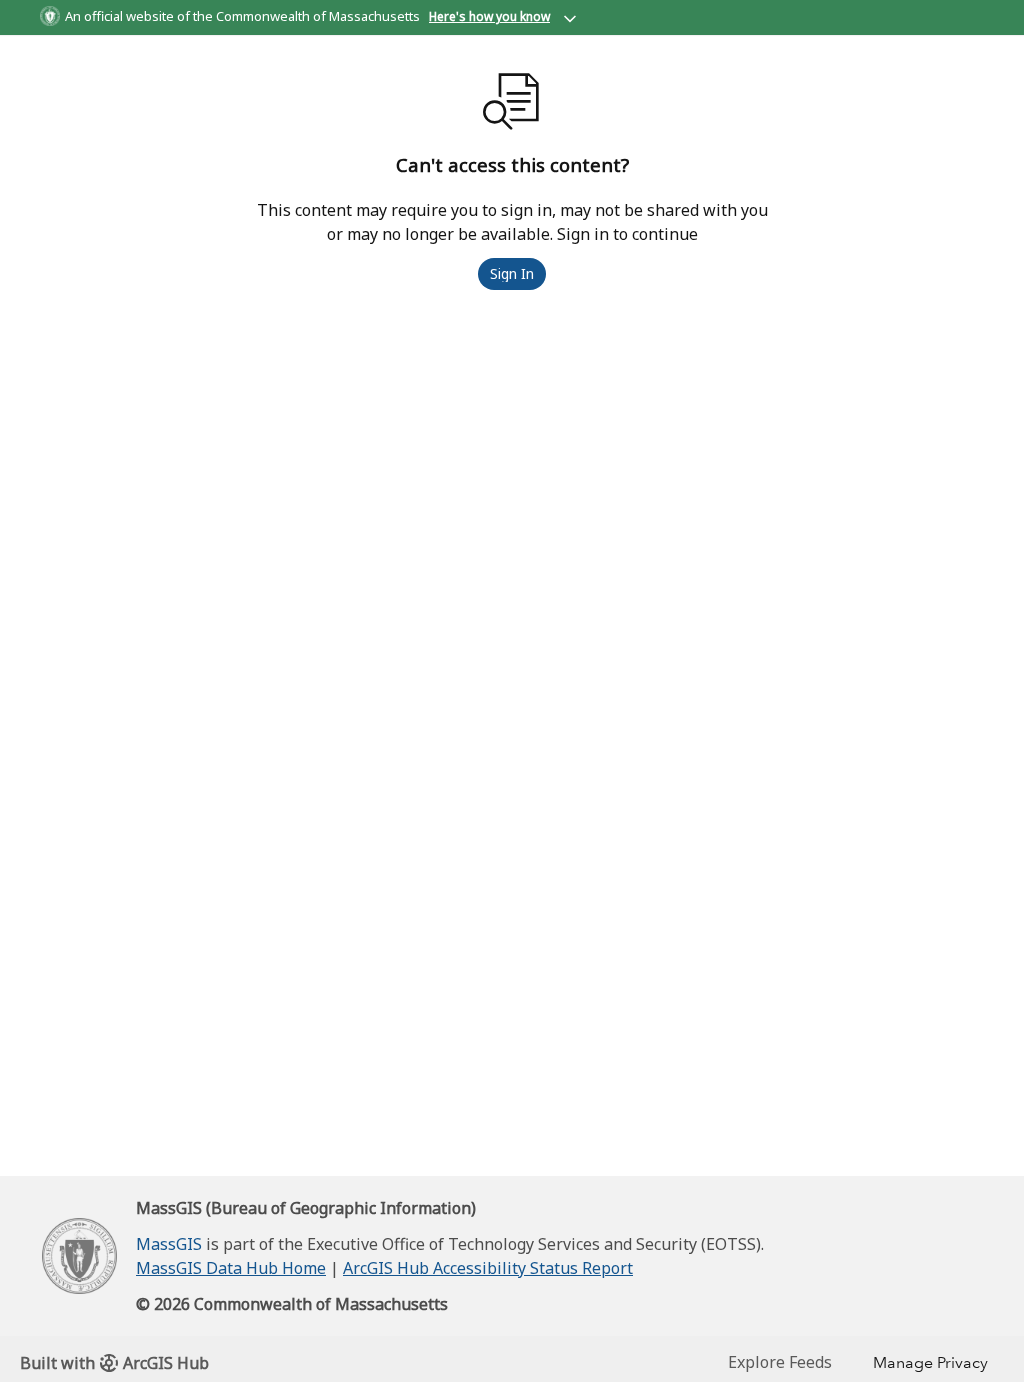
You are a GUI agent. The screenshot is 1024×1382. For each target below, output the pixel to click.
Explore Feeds (780, 1362)
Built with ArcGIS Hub (114, 1363)
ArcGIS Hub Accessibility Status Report (488, 1268)
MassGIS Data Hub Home (231, 1268)
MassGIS (169, 1244)
